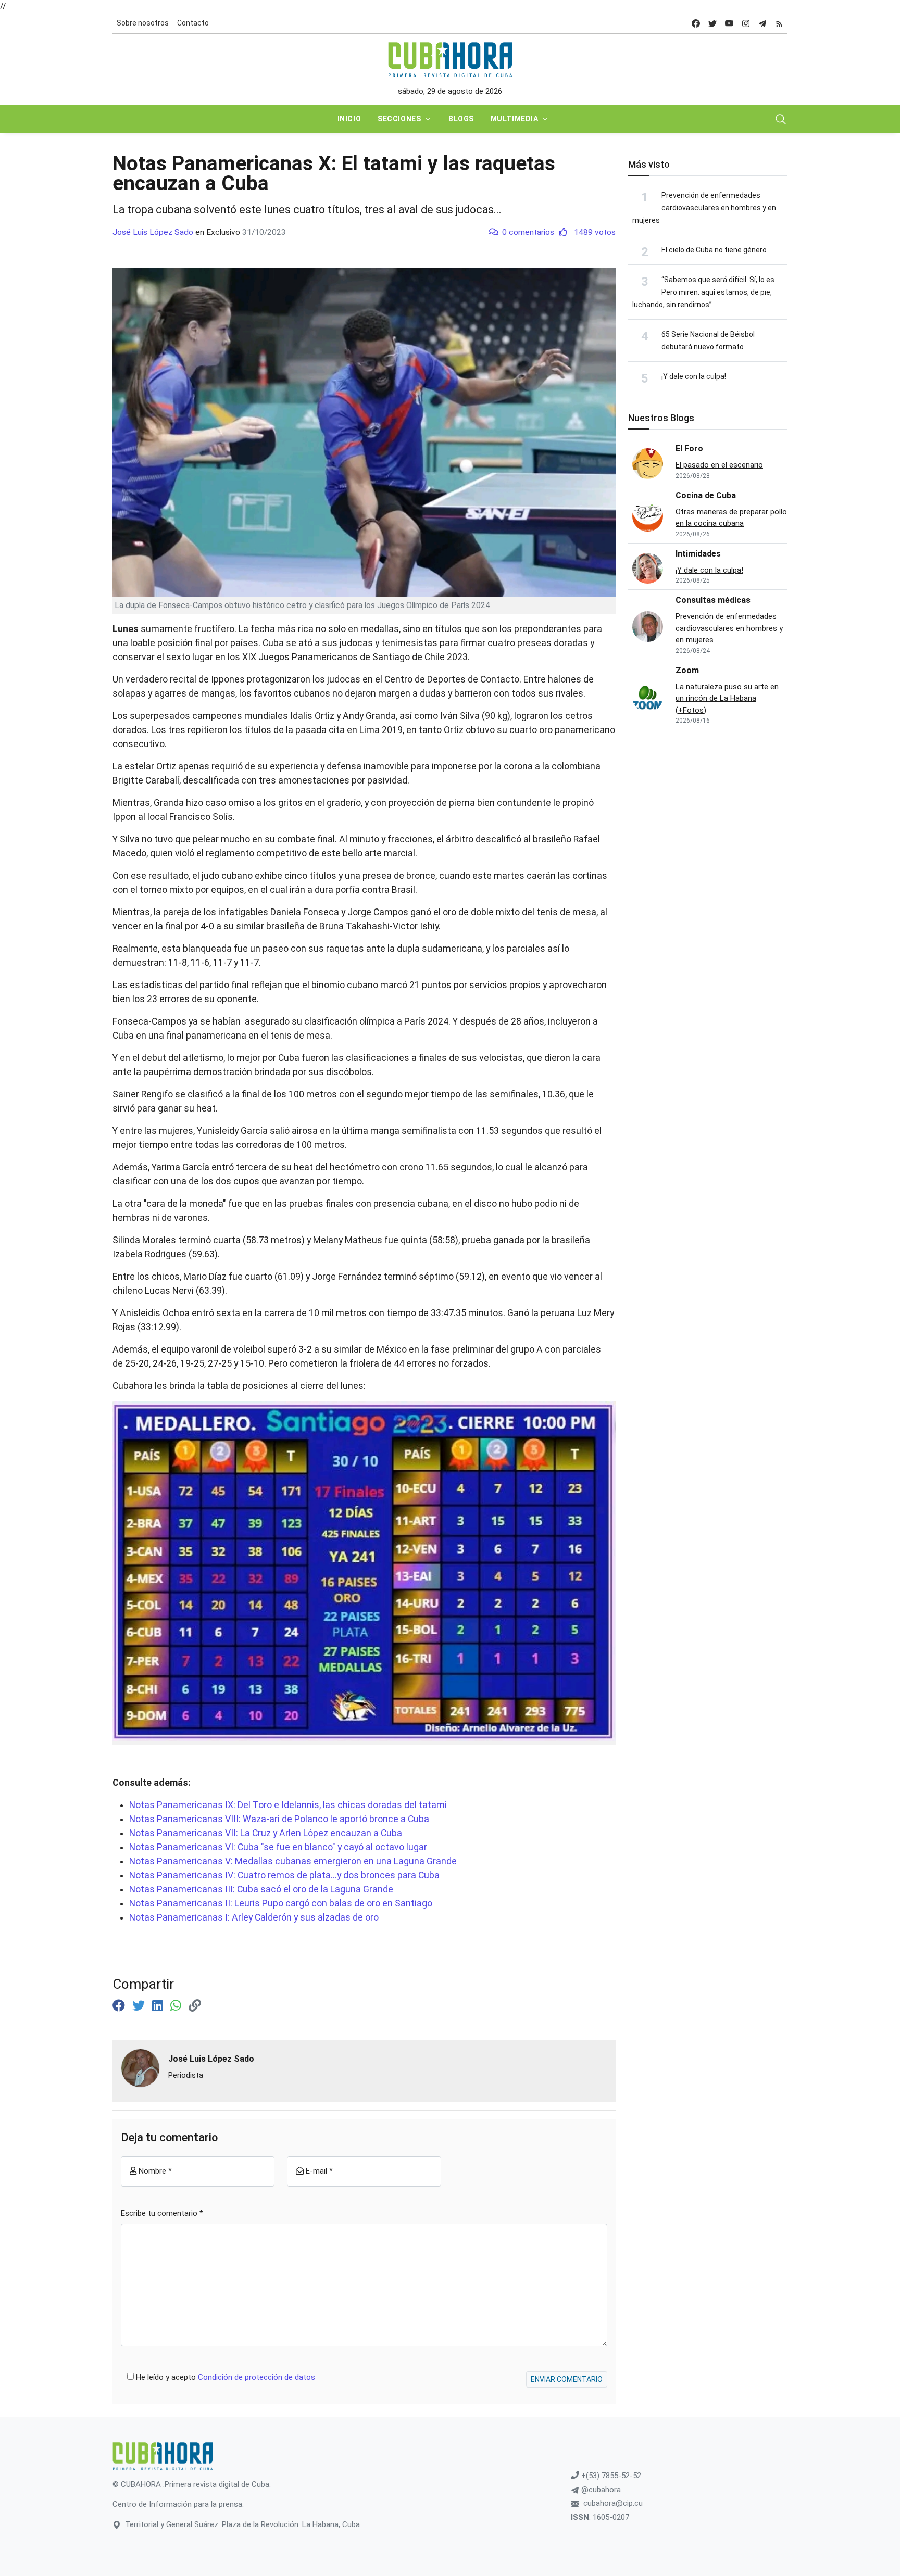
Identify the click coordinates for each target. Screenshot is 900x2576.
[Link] (195, 2006)
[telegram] (762, 23)
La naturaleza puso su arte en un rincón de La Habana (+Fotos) (727, 698)
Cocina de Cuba (706, 495)
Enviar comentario (567, 2379)
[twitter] (712, 23)
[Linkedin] (159, 2006)
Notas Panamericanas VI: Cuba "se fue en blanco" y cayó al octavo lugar (278, 1847)
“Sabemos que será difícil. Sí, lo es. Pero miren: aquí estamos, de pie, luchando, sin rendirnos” (704, 292)
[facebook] (696, 23)
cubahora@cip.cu (613, 2503)
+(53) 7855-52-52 (610, 2476)
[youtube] (729, 23)
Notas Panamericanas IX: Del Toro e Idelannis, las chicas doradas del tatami (289, 1805)
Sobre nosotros (143, 23)
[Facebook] (120, 2006)
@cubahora (600, 2490)
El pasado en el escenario (719, 465)
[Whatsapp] (177, 2006)
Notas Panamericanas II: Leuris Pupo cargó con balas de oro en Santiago (281, 1903)
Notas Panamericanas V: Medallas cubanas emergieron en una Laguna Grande (293, 1861)
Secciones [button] (399, 119)
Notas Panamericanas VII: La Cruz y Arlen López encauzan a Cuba (266, 1833)
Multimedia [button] (515, 119)
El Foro (689, 449)
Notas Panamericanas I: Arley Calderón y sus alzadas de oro (254, 1917)
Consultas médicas (713, 600)
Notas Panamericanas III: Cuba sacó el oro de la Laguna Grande (261, 1889)
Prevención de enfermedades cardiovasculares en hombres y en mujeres (704, 208)
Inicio (349, 119)
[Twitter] (140, 2006)
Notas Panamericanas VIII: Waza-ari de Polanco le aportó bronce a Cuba (279, 1819)
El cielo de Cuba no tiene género (714, 250)
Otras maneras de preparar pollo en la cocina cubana (731, 518)
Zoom (687, 670)
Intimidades (698, 554)
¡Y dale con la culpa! (694, 376)
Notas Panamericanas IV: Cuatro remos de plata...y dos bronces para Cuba (284, 1875)
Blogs (461, 119)
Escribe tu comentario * (162, 2213)
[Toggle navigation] (781, 119)
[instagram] (746, 23)
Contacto (193, 23)
